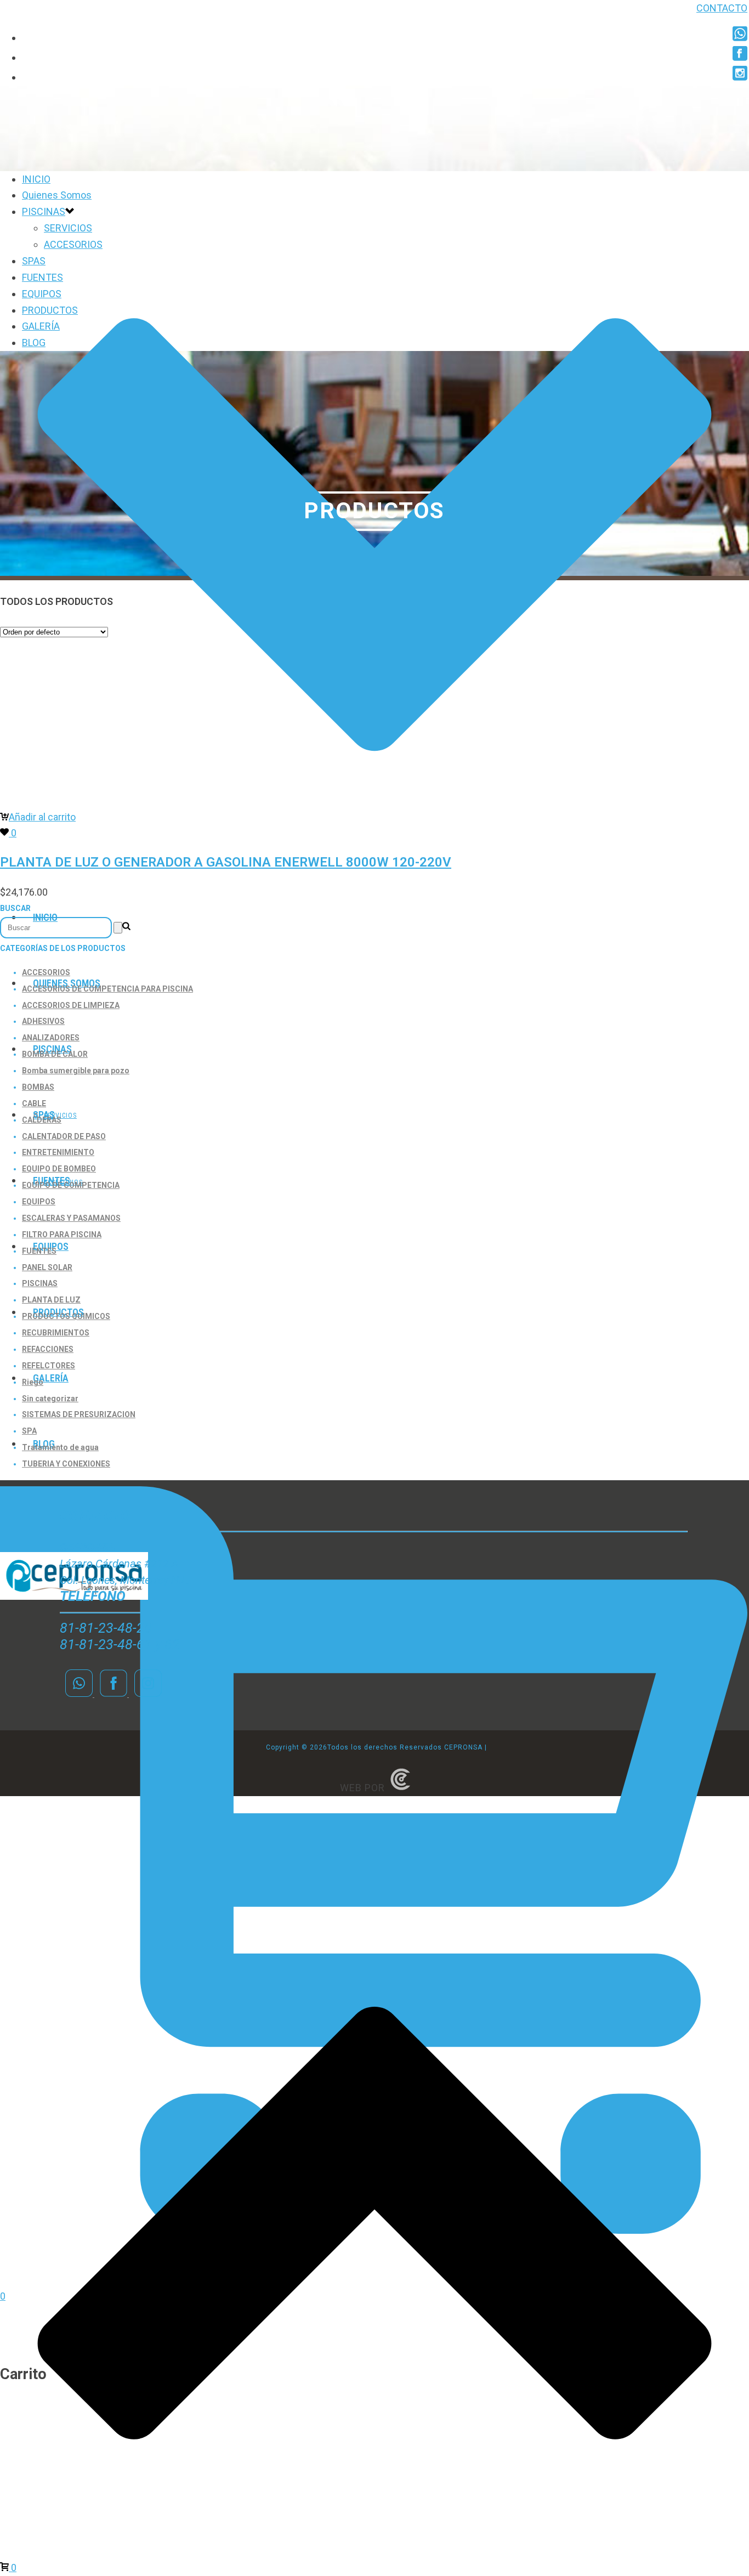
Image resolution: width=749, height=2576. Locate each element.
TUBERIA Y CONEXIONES (66, 1464)
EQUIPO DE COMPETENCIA (71, 1185)
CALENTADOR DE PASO (64, 1136)
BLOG (34, 342)
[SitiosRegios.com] (400, 1788)
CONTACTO (722, 8)
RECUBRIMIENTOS (56, 1333)
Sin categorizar (50, 1399)
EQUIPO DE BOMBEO (59, 1169)
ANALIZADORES (51, 1038)
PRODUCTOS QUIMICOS (66, 1316)
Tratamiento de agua (60, 1447)
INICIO (36, 179)
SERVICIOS (68, 228)
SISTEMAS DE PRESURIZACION (79, 1414)
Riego (33, 1382)
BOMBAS (38, 1087)
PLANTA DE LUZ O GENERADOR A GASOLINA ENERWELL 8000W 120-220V (226, 862)
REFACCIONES (48, 1349)
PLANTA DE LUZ (51, 1300)
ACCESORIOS (73, 244)
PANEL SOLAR (47, 1267)
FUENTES (42, 277)
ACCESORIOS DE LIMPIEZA (71, 1005)
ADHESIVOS (43, 1021)
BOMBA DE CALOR (55, 1054)
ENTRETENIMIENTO (58, 1152)
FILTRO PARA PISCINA (62, 1235)
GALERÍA (51, 1378)
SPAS (34, 261)
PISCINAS (44, 211)
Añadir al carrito (42, 817)
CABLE (34, 1103)
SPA (29, 1431)
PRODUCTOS (50, 310)
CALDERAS (42, 1120)
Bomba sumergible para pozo (76, 1071)
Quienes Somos (57, 195)
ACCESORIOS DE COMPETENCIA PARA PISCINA (107, 989)
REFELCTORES (49, 1366)
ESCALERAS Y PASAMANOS (71, 1218)
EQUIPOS (42, 294)
